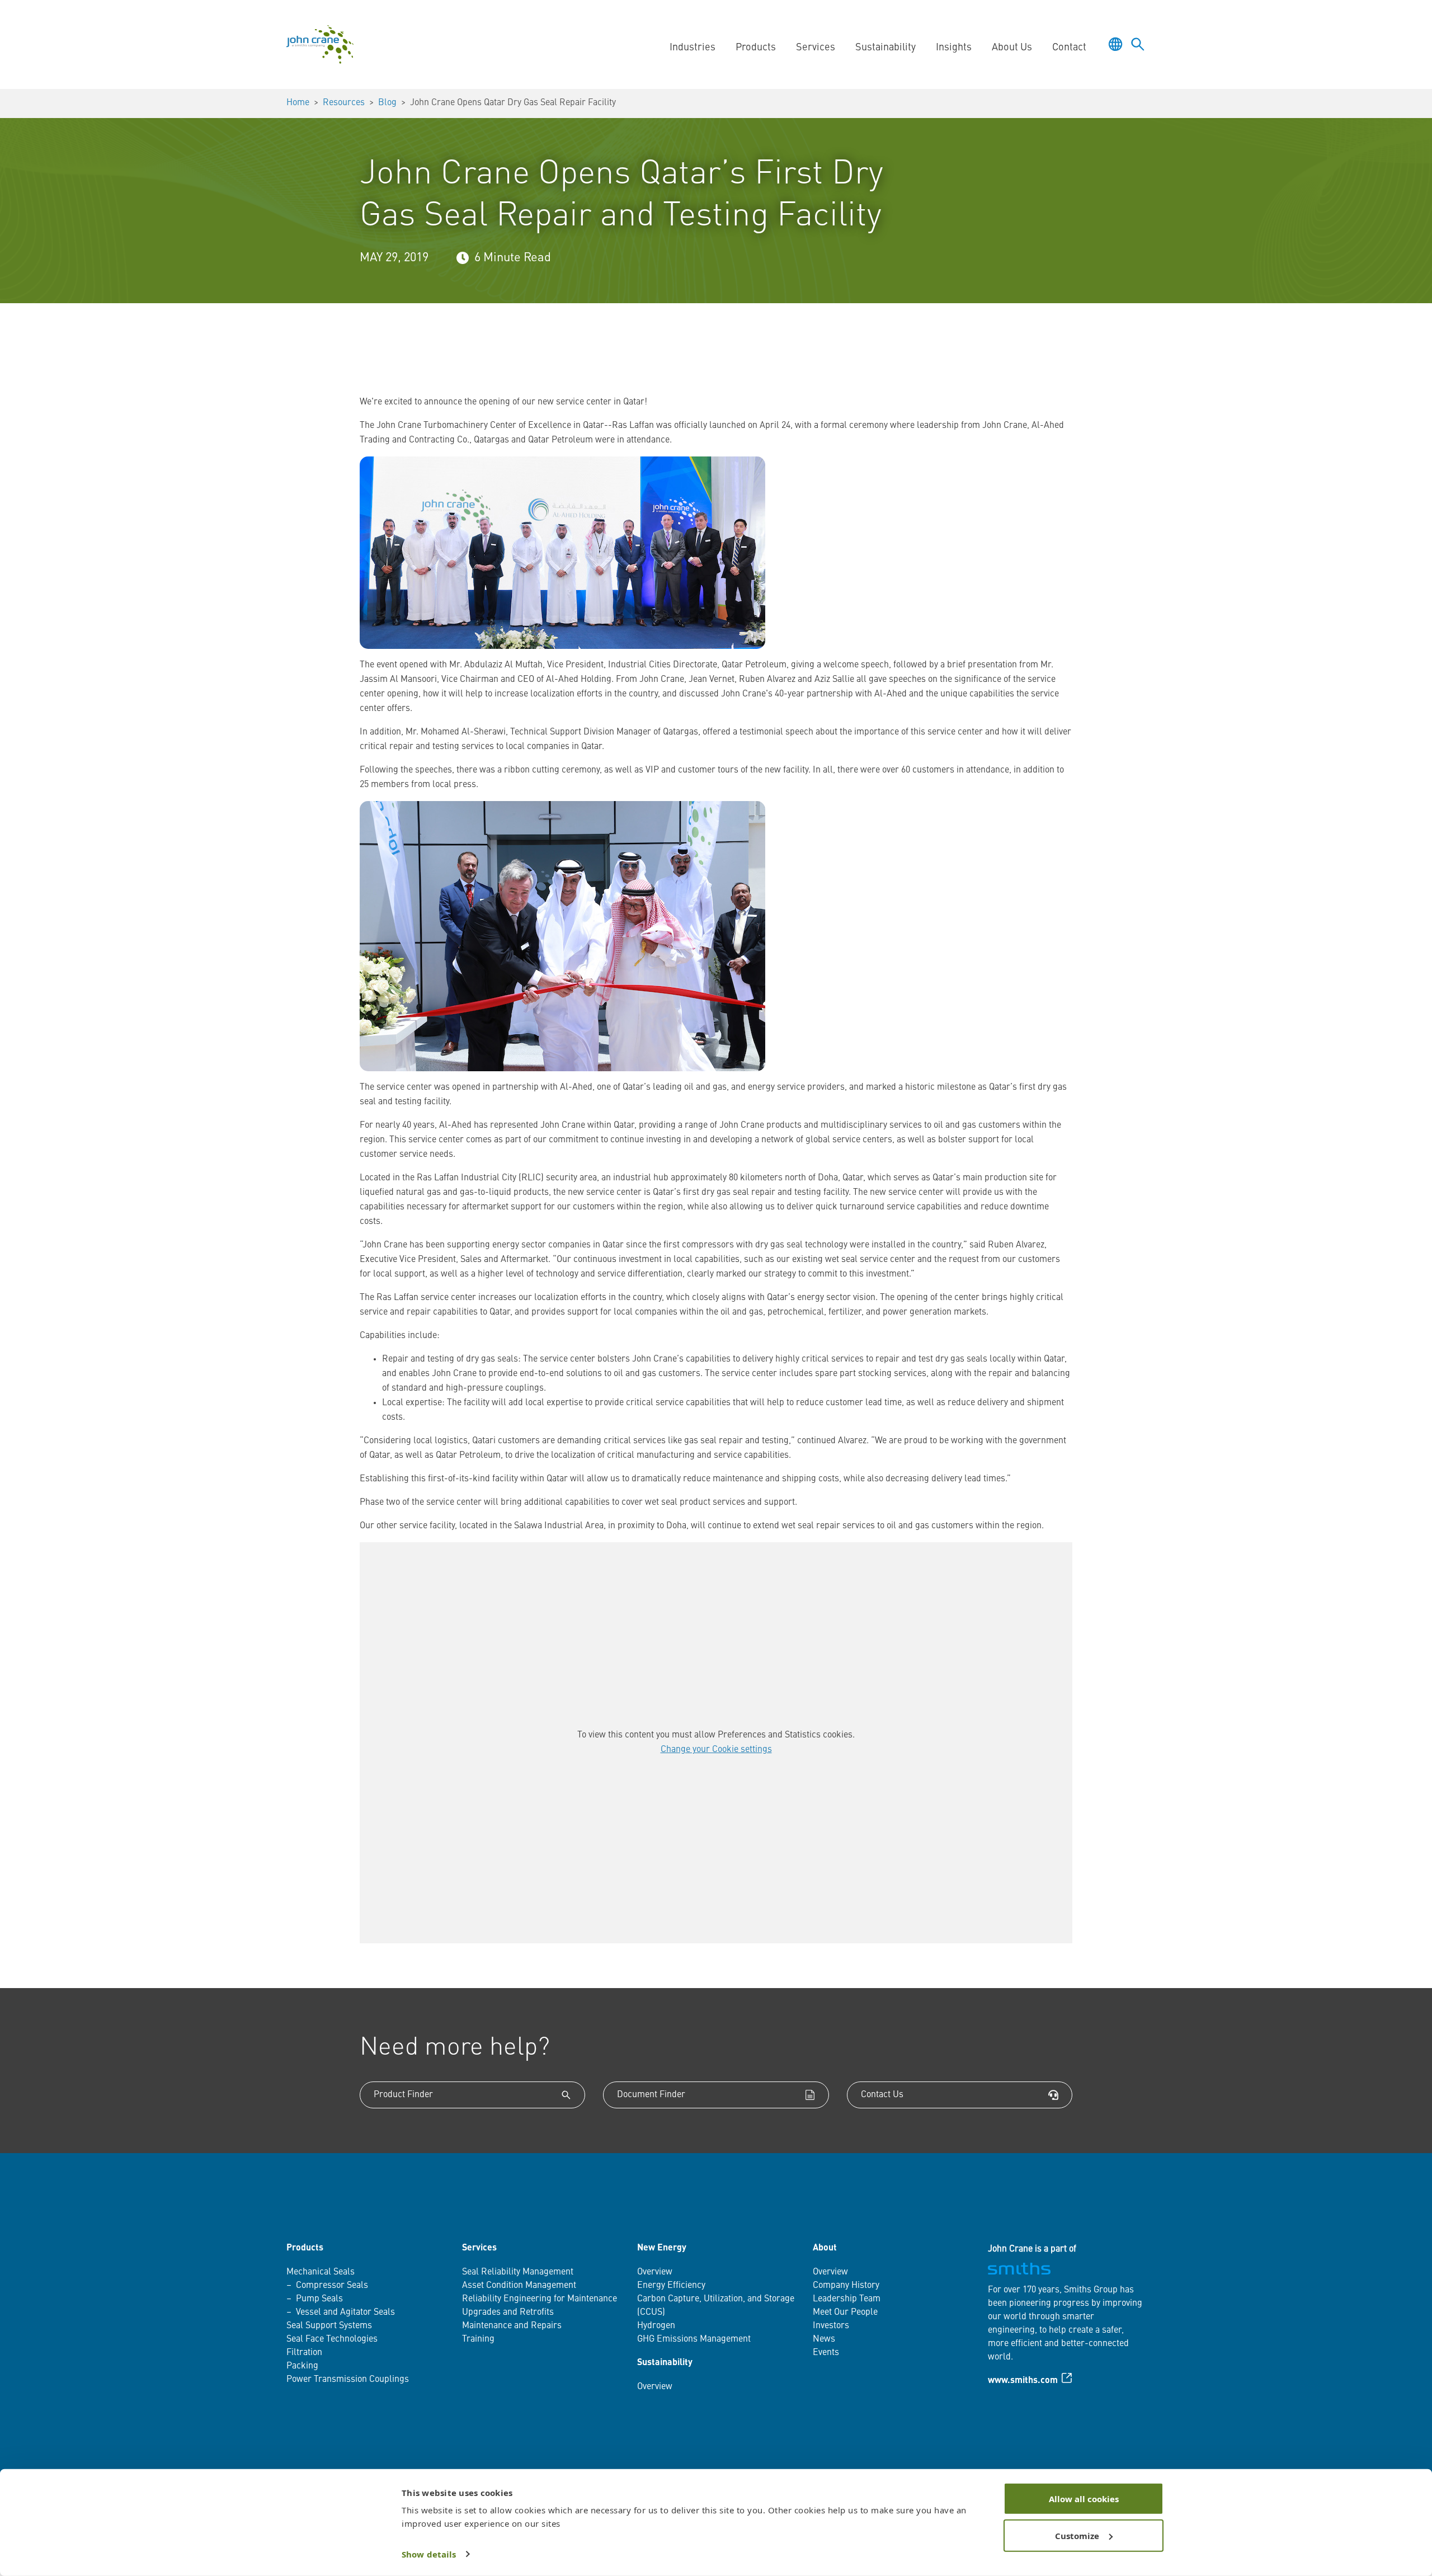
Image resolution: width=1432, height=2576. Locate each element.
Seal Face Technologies (332, 2339)
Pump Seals (319, 2299)
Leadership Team (847, 2299)
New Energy (662, 2248)
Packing (302, 2366)
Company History (846, 2286)
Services (479, 2248)
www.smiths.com (1023, 2381)
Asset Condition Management (519, 2286)
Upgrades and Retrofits (508, 2313)
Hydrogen (656, 2326)
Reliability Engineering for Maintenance (540, 2299)
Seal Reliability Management (518, 2272)
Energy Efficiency (671, 2286)
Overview (655, 2272)
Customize (1077, 2535)
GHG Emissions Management (694, 2339)
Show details (429, 2554)
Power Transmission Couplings (348, 2380)
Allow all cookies (1084, 2499)
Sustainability (665, 2363)
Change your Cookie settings (716, 1750)
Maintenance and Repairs (512, 2326)
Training (478, 2339)
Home (298, 103)
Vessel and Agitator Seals (345, 2313)
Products (305, 2248)
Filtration (304, 2353)
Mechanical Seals (321, 2272)
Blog (387, 103)
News (824, 2339)
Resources (344, 103)
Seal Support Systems (329, 2326)
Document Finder (651, 2095)
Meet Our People (845, 2313)
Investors (831, 2326)
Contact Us (882, 2095)
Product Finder (403, 2095)
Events (826, 2353)
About (825, 2248)
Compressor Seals (332, 2286)
